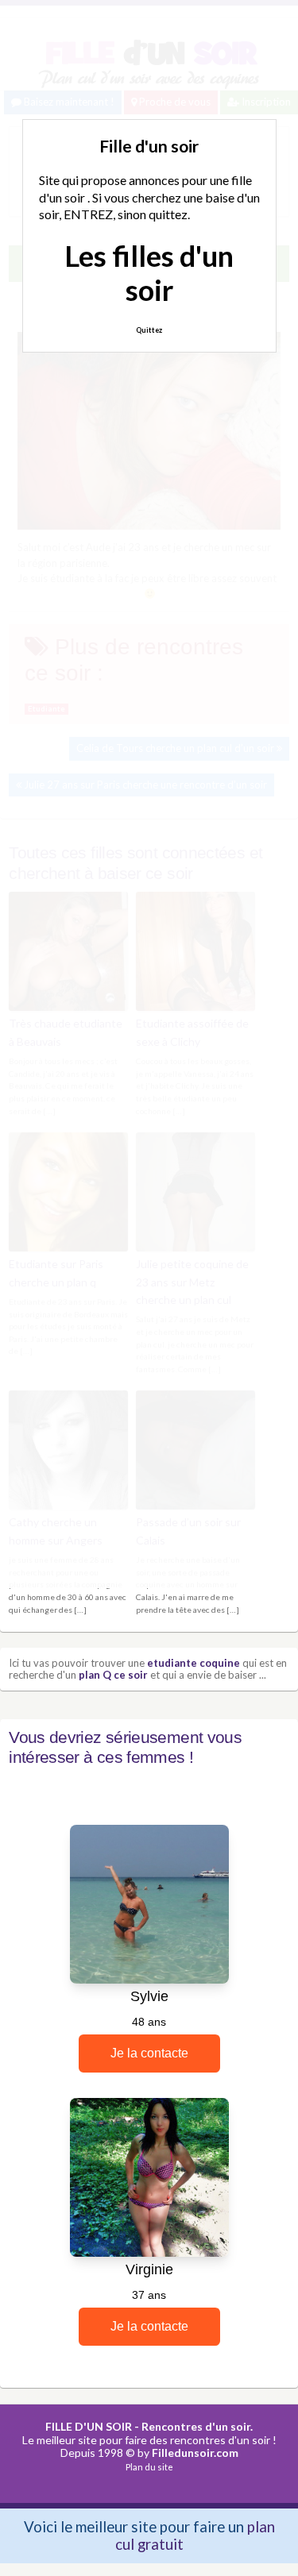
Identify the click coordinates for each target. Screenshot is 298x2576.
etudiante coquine (194, 1663)
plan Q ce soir (113, 1675)
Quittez (149, 330)
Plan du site (149, 2467)
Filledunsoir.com (195, 2453)
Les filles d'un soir (149, 273)
